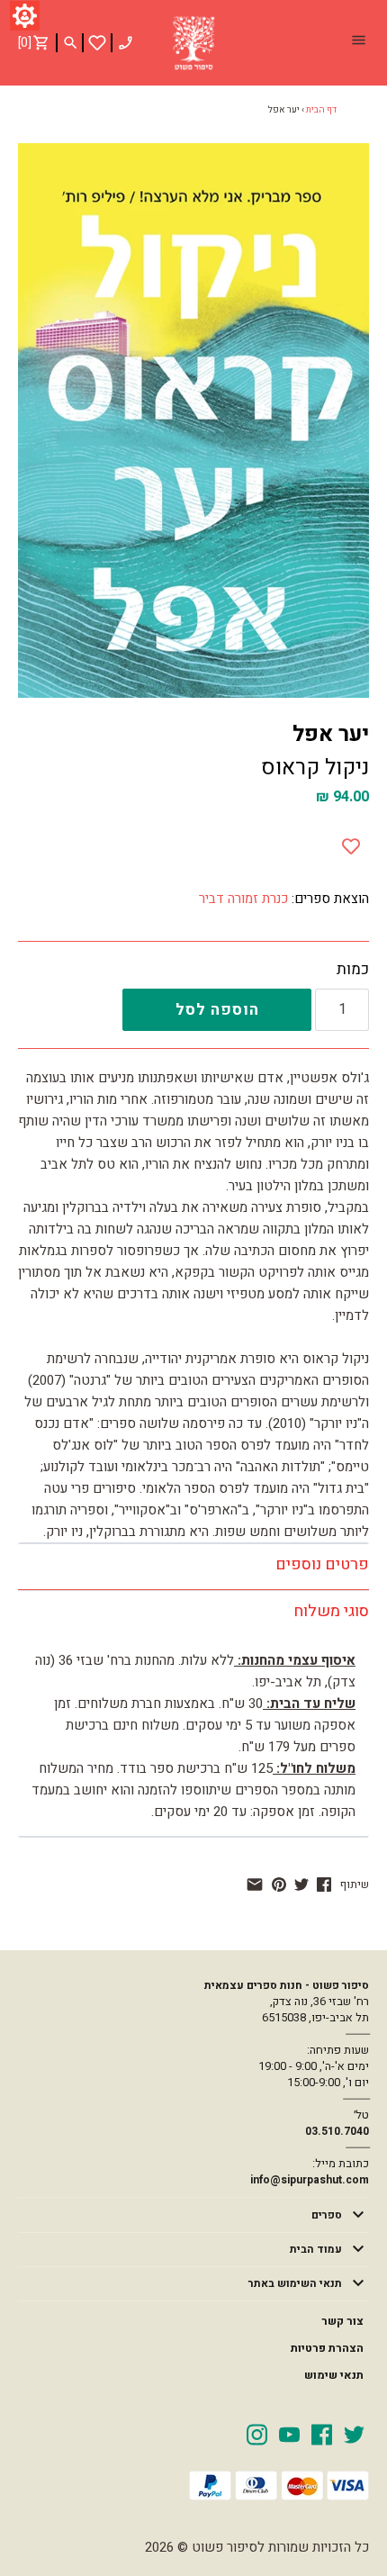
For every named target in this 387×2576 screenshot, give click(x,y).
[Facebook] (322, 2434)
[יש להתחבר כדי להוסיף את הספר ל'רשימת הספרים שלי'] (97, 43)
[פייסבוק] (324, 1885)
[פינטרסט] (279, 1885)
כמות (353, 970)
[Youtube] (289, 2434)
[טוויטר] (301, 1885)
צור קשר (342, 2321)
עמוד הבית (316, 2249)
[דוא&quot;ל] (255, 1885)
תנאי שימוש (334, 2375)
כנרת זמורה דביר (243, 899)
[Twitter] (354, 2434)
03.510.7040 (337, 2131)
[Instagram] (257, 2434)
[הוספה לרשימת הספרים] (351, 843)
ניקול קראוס (315, 768)
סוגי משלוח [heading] (331, 1611)
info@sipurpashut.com (310, 2180)
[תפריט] (358, 42)
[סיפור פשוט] (193, 43)
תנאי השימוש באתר (295, 2283)
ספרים (327, 2215)
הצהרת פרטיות (327, 2348)
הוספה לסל (217, 1010)
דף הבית (321, 110)
